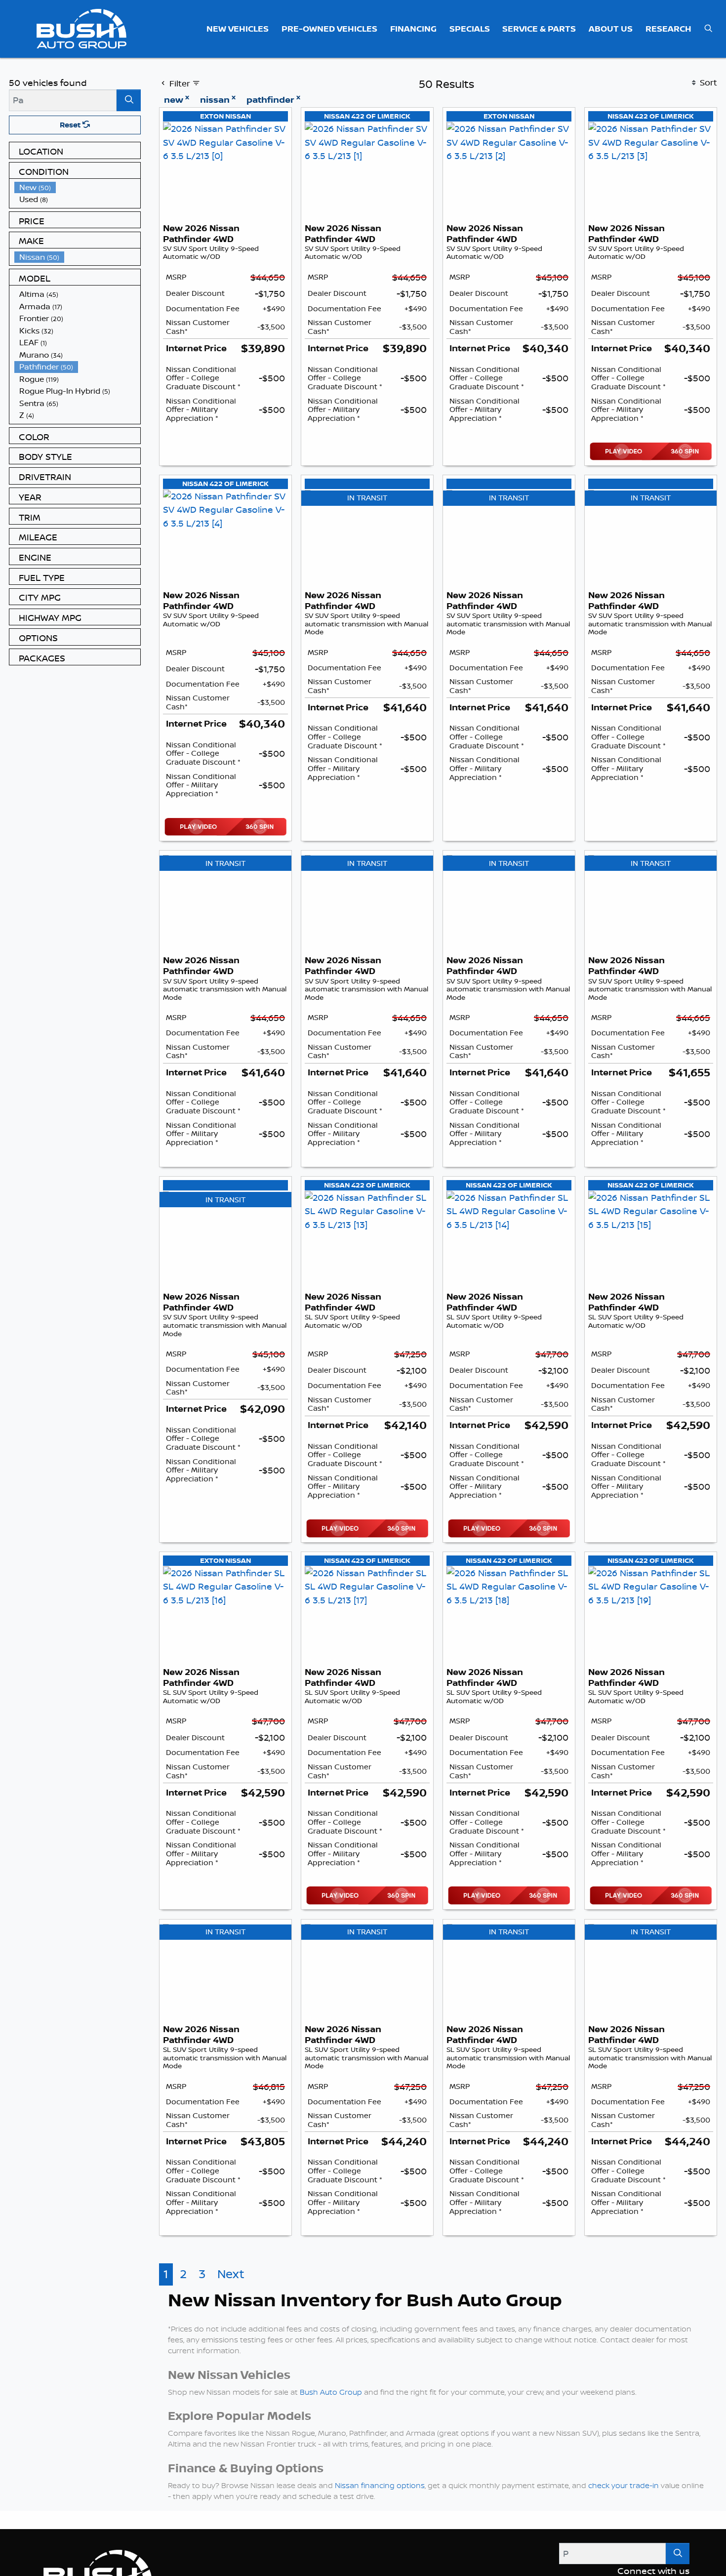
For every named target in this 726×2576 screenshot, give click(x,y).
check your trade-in (624, 2485)
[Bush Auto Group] (82, 28)
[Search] (129, 100)
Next (231, 2274)
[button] (238, 29)
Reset (71, 125)
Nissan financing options (380, 2485)
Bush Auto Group (331, 2392)
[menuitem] (78, 187)
